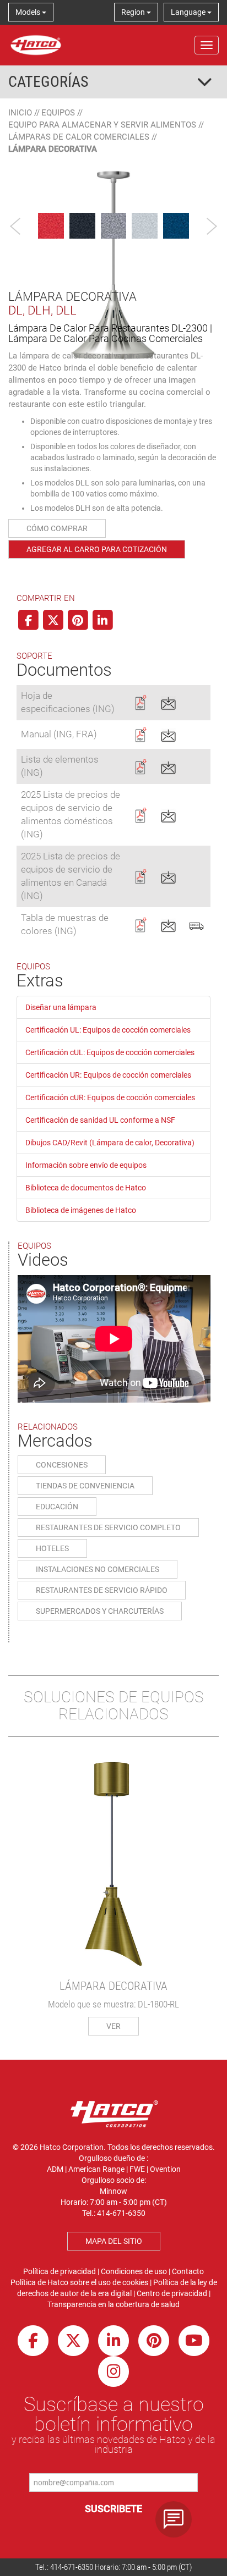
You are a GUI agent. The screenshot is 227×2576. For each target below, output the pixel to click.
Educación (57, 1507)
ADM (55, 2169)
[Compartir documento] (168, 702)
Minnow (113, 2191)
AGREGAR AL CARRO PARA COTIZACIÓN (97, 549)
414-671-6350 (72, 2567)
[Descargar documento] (140, 702)
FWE (137, 2169)
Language (189, 12)
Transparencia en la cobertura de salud (113, 2304)
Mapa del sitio (114, 2241)
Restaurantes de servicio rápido (102, 1590)
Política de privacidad (60, 2271)
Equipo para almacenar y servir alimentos (102, 125)
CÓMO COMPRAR (57, 528)
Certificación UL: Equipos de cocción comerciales (108, 1030)
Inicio (20, 113)
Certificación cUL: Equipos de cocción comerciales (110, 1052)
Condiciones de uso (134, 2271)
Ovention (165, 2169)
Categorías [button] (48, 82)
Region (134, 12)
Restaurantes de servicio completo (108, 1527)
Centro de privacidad (172, 2293)
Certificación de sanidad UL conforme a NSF (100, 1120)
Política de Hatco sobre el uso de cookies (79, 2282)
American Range (96, 2169)
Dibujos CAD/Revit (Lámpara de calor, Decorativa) (110, 1143)
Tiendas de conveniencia (85, 1486)
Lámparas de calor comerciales (79, 137)
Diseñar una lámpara (61, 1007)
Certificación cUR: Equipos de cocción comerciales (110, 1097)
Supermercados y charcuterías (100, 1611)
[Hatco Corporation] (36, 45)
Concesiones (62, 1465)
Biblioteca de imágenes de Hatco (81, 1210)
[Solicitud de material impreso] (196, 924)
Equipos (58, 113)
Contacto (188, 2271)
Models (29, 12)
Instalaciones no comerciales (98, 1569)
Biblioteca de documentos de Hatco (86, 1188)
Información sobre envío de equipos (86, 1165)
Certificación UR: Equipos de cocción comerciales (108, 1075)
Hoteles (52, 1548)
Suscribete (113, 2509)
